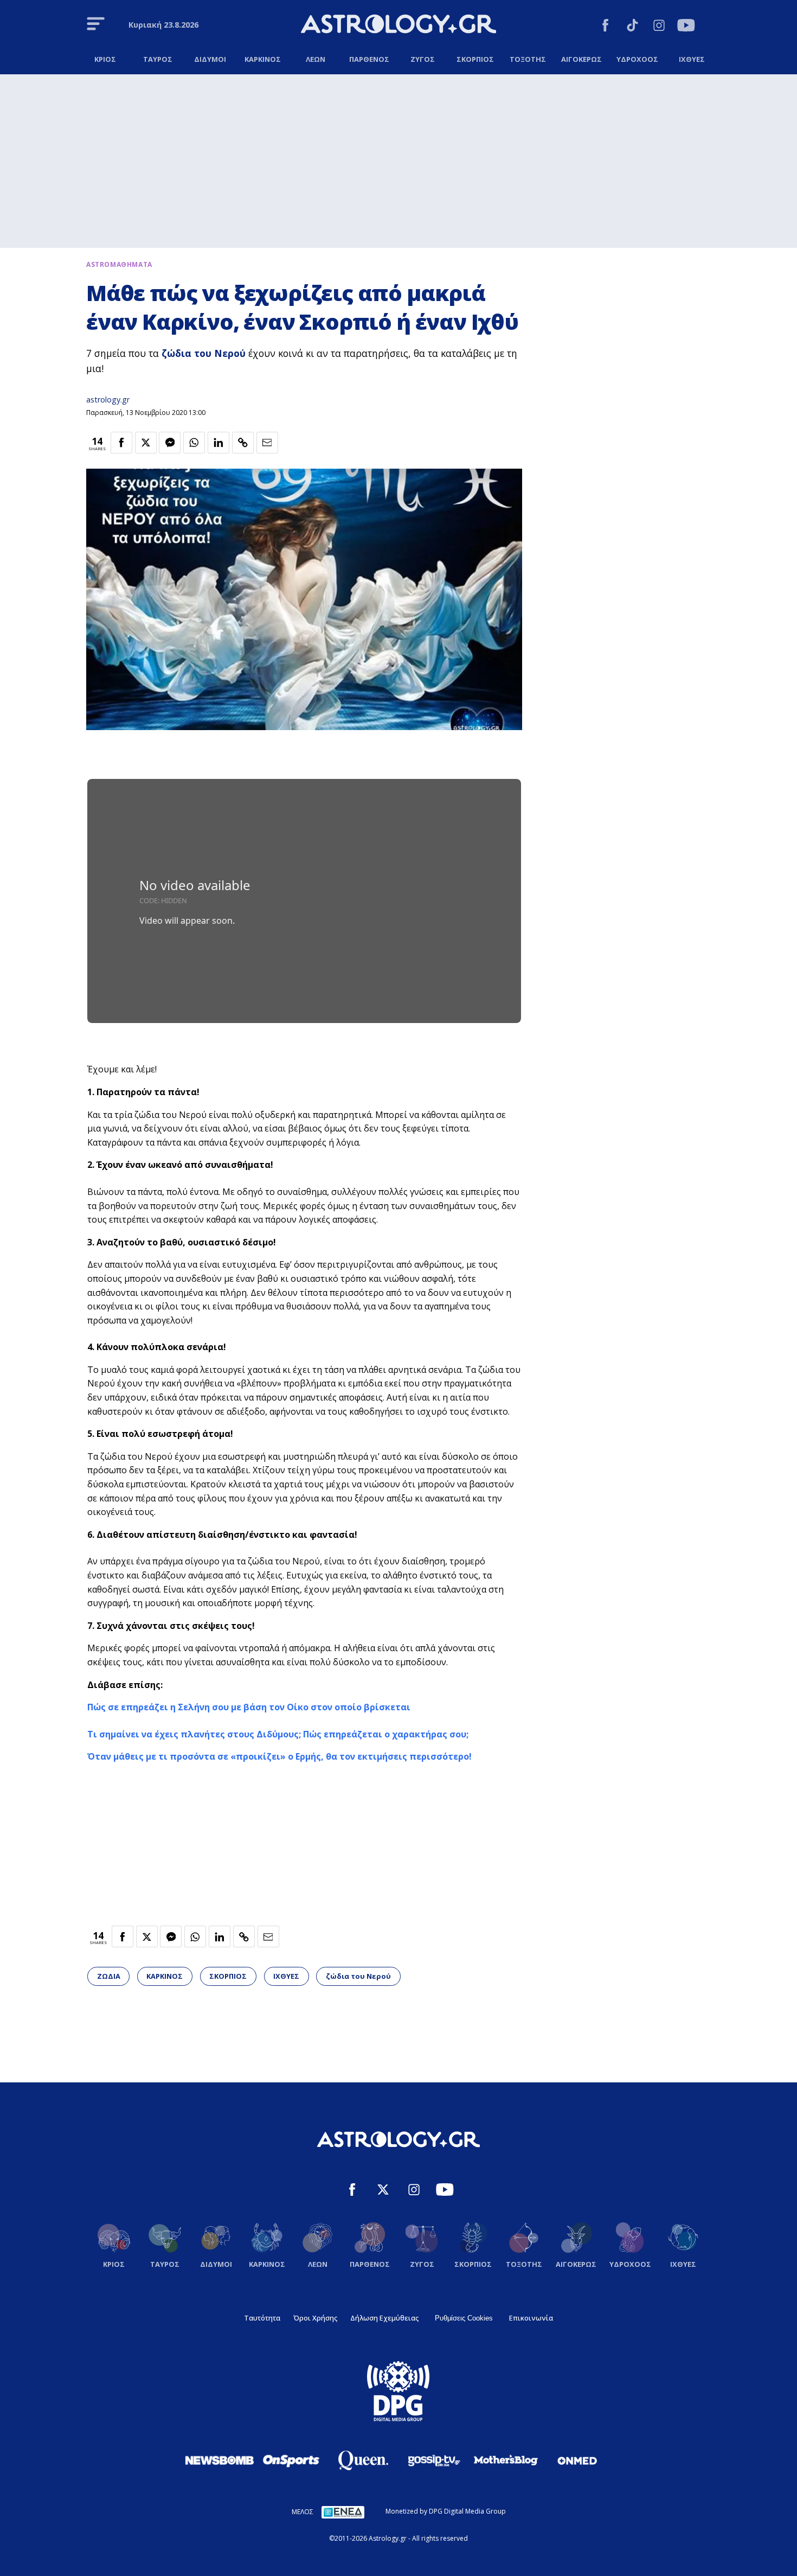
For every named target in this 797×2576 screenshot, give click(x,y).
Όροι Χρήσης (315, 2318)
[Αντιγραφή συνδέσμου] (243, 443)
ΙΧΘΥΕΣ (286, 1976)
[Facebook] (605, 27)
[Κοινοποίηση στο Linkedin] (218, 443)
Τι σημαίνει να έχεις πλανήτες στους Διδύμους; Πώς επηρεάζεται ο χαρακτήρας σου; (278, 1734)
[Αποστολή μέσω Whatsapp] (194, 443)
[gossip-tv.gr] (434, 2460)
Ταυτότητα (262, 2318)
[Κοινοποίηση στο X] (146, 443)
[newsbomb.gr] (220, 2460)
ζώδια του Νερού (204, 353)
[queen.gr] (363, 2460)
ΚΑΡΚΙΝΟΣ (165, 1976)
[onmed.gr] (577, 2460)
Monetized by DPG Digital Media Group (446, 2511)
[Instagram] (659, 27)
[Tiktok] (632, 27)
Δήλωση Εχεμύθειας (384, 2318)
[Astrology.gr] (398, 25)
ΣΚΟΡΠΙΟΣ (228, 1976)
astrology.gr (108, 399)
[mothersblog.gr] (506, 2460)
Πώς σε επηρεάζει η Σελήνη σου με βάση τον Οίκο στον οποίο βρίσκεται (249, 1707)
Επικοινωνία (531, 2318)
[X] (383, 2191)
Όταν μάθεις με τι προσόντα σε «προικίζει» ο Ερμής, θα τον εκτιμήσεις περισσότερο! (279, 1756)
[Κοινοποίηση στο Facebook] (121, 443)
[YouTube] (686, 27)
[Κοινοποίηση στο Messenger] (170, 443)
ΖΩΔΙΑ (109, 1976)
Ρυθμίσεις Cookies (464, 2318)
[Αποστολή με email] (267, 443)
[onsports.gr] (291, 2460)
